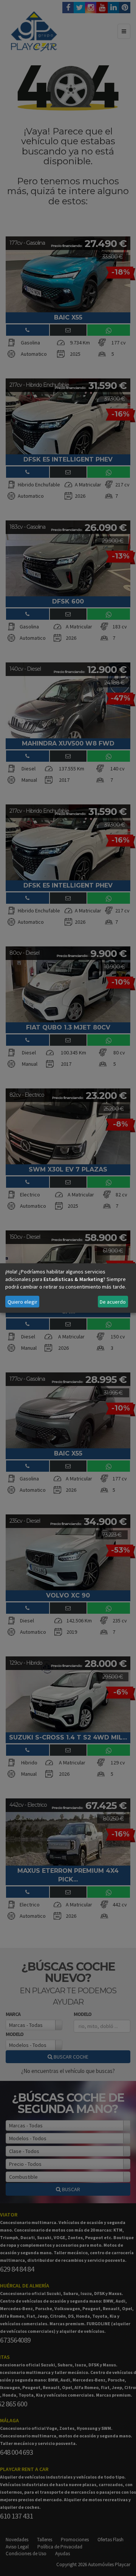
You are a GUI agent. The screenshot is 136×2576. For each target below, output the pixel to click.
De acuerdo (113, 1302)
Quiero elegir (22, 1302)
